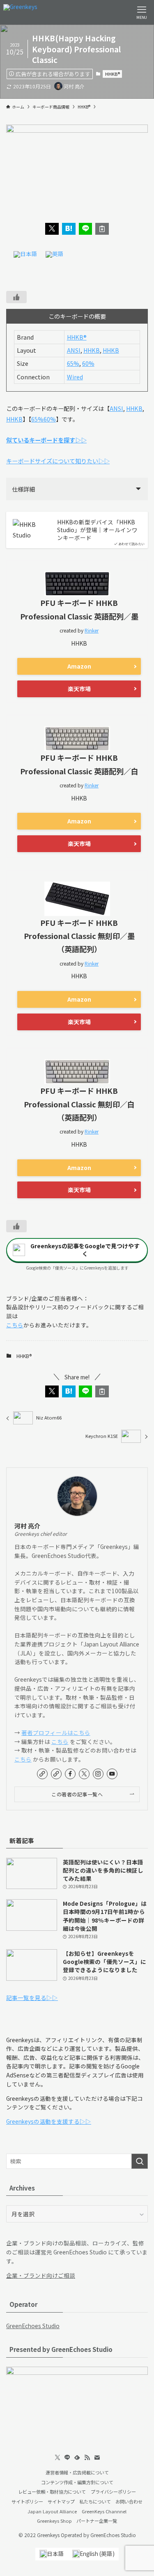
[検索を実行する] (140, 2161)
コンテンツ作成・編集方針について (77, 2482)
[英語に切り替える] (55, 255)
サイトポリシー (27, 2501)
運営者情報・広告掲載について (77, 2472)
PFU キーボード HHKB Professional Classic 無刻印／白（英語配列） (79, 1104)
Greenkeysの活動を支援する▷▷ (49, 2121)
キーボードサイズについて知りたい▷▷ (58, 461)
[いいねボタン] (16, 297)
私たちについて (95, 2501)
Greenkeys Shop (54, 2521)
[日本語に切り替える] (25, 255)
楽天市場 (79, 689)
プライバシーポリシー (113, 2492)
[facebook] (70, 1774)
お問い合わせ (129, 2501)
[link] (42, 1774)
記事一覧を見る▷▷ (32, 1998)
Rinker (92, 630)
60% (88, 363)
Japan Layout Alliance (52, 2511)
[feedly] (77, 2458)
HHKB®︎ (113, 74)
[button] (52, 229)
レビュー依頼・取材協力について (52, 2492)
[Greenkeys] (20, 12)
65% (73, 363)
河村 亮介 (27, 1526)
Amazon (79, 666)
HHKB (92, 350)
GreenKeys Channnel (104, 2511)
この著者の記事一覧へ (77, 1794)
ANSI (74, 350)
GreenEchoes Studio (33, 2326)
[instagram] (98, 1774)
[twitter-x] (84, 1774)
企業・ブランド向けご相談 (41, 2275)
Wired (75, 377)
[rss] (87, 2458)
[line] (67, 2458)
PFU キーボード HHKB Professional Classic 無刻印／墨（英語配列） (79, 936)
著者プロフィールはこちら (56, 1732)
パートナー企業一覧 (97, 2521)
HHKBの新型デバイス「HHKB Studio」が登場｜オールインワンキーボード (97, 530)
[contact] (97, 2458)
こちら (15, 1325)
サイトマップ (61, 2501)
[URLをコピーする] (102, 229)
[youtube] (112, 1774)
